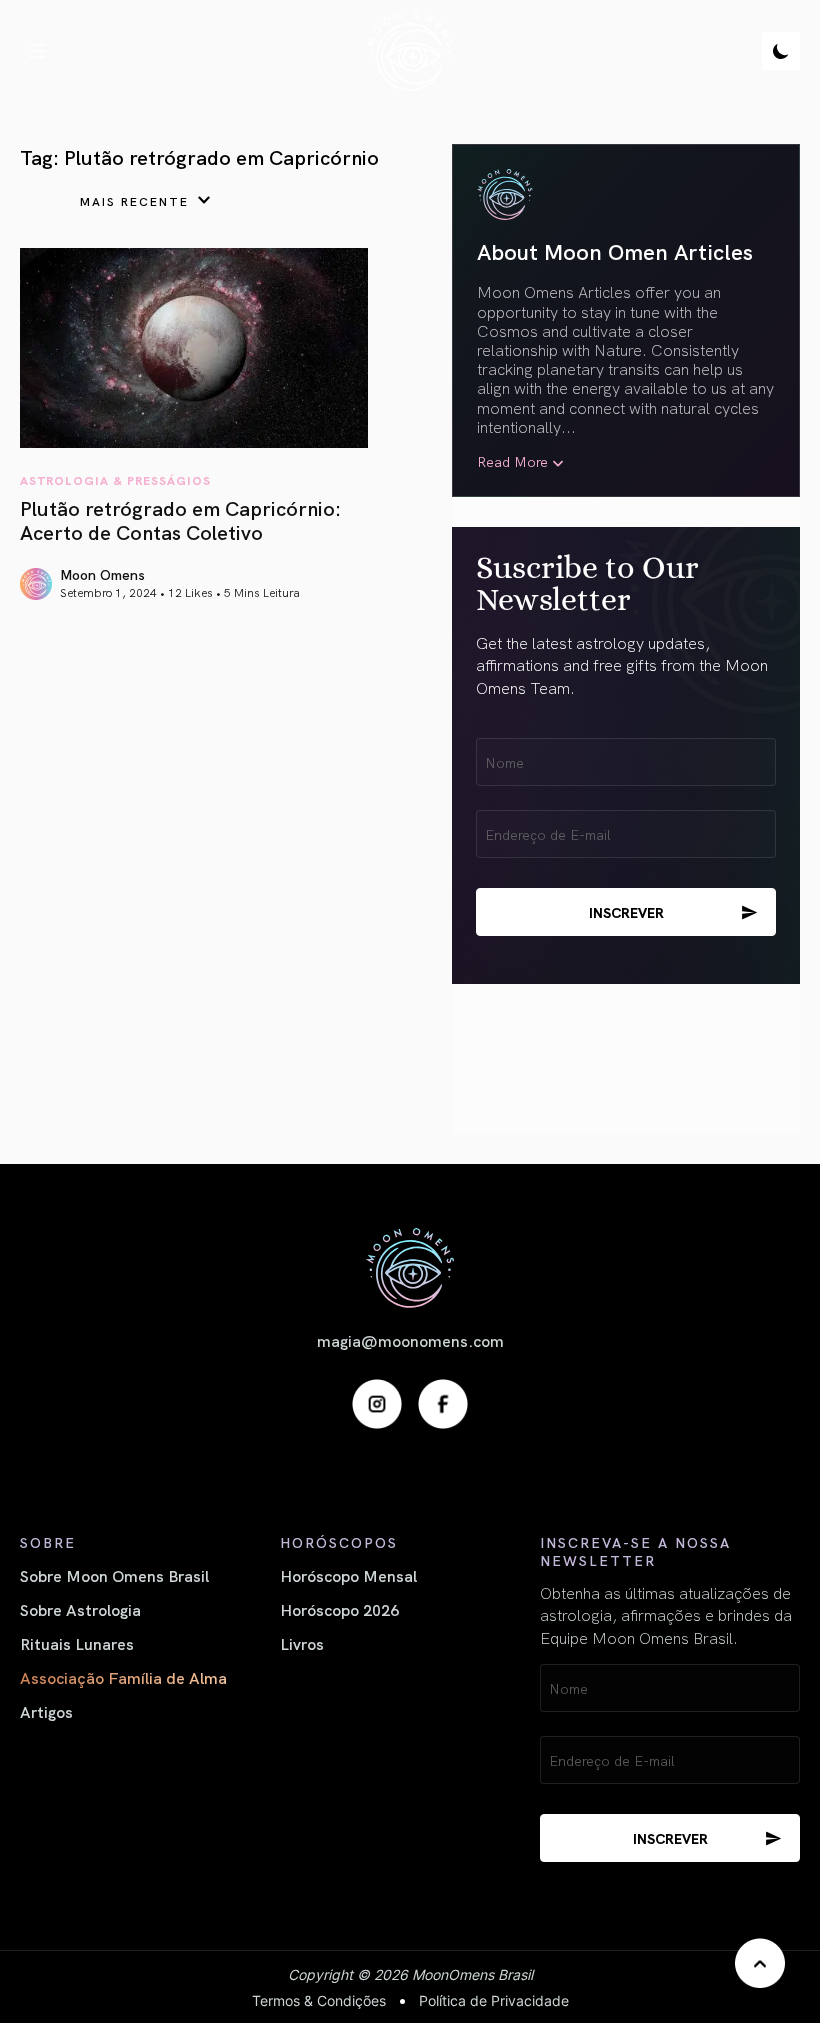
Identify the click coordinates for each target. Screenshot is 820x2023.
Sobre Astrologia (80, 1609)
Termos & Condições (319, 2000)
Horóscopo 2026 (339, 1609)
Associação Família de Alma (123, 1677)
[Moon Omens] (409, 51)
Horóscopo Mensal (348, 1575)
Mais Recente (134, 200)
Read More (512, 461)
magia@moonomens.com (410, 1340)
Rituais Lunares (77, 1643)
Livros (302, 1643)
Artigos (46, 1711)
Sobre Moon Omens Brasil (114, 1575)
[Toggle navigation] (37, 51)
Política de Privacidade (494, 2000)
